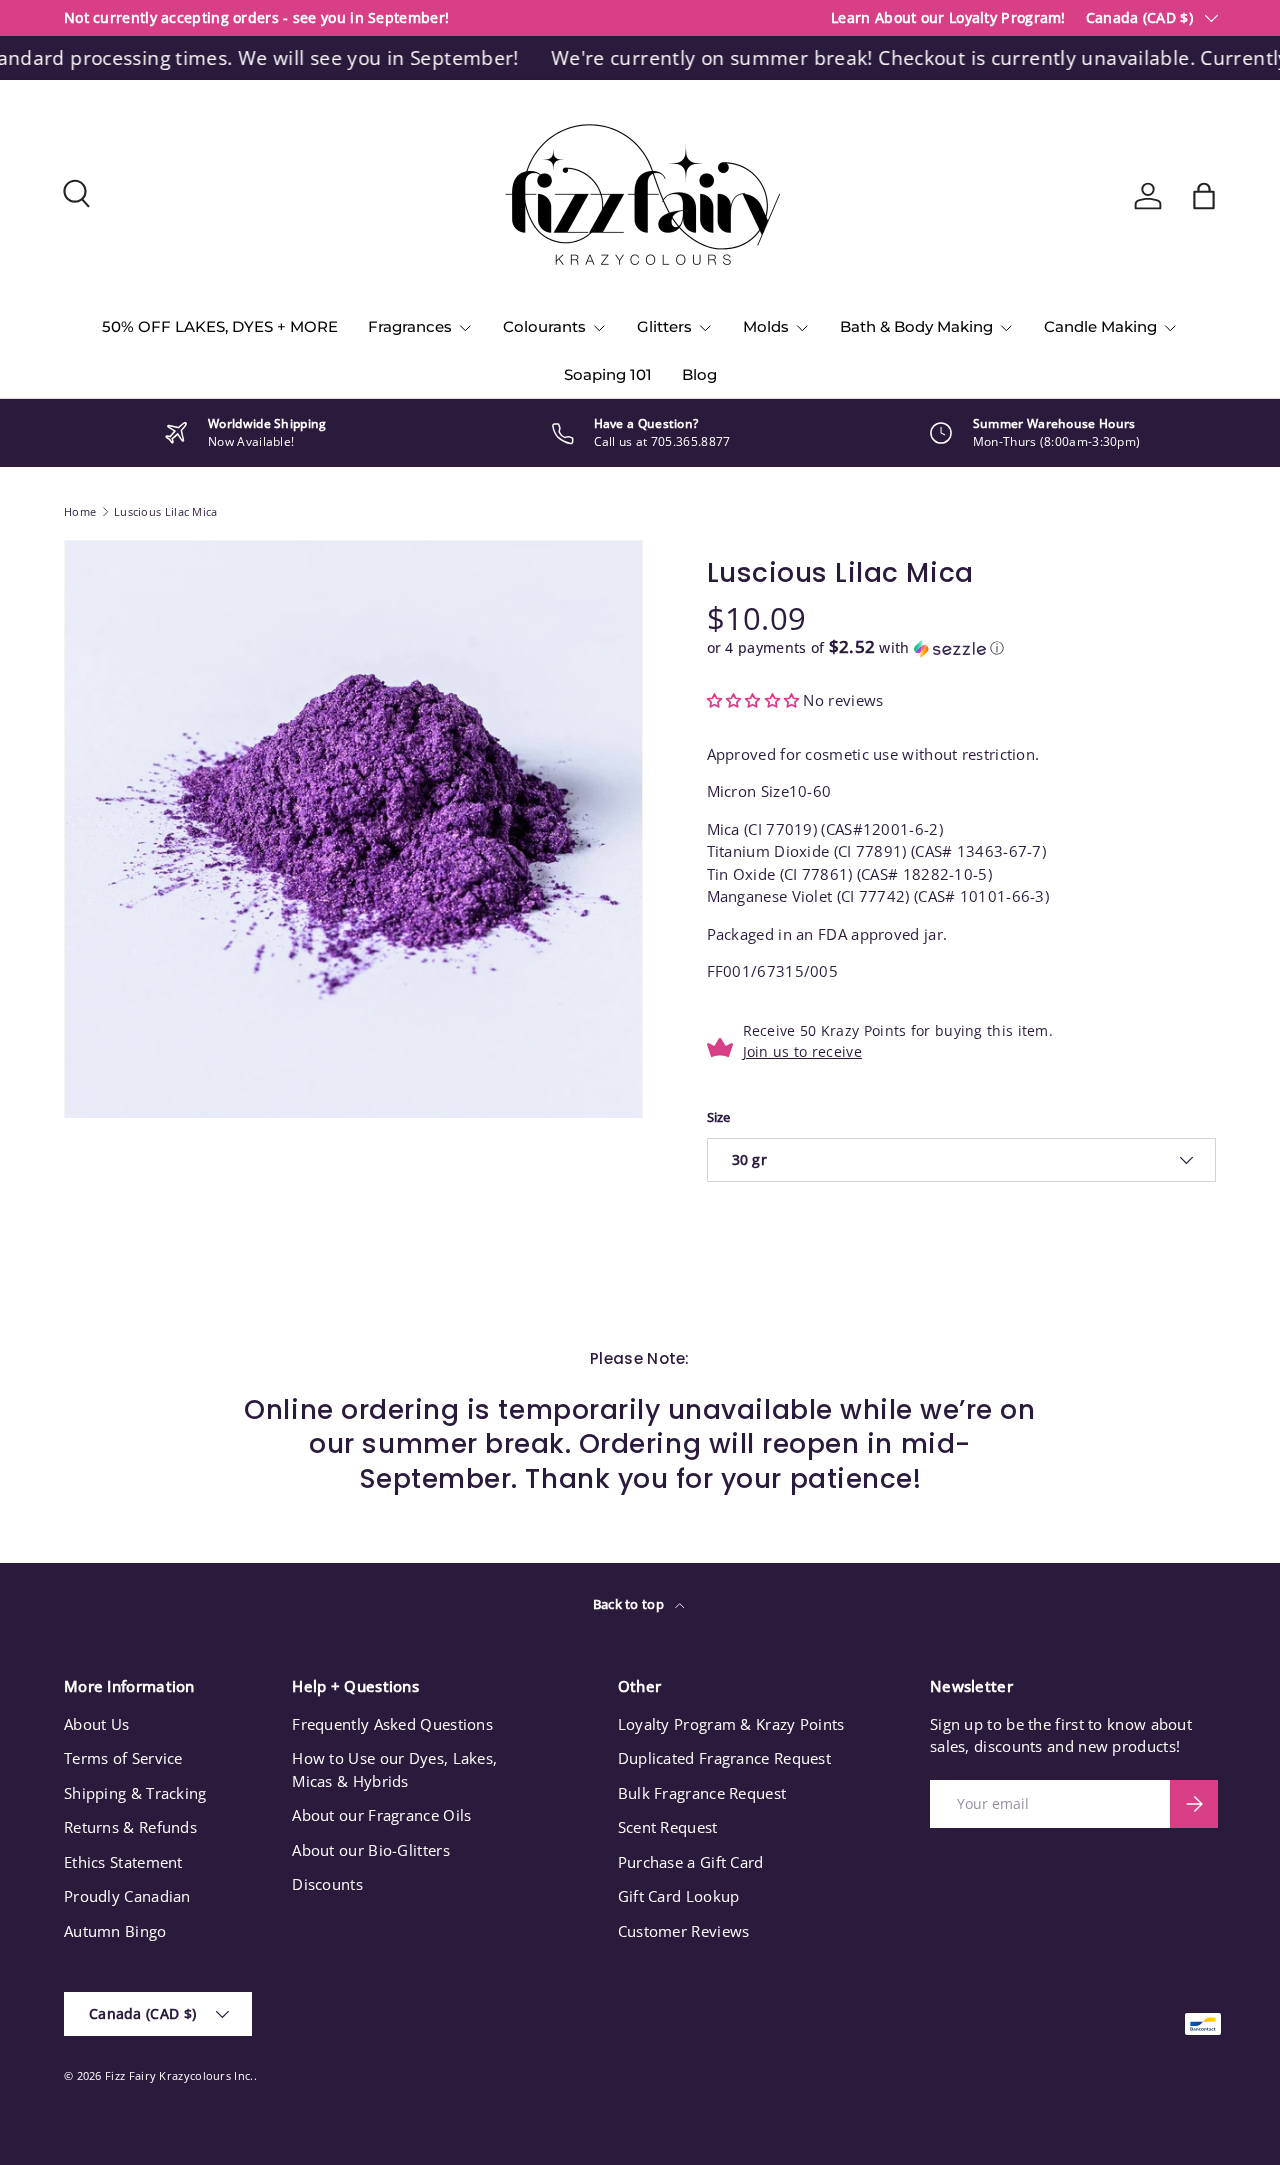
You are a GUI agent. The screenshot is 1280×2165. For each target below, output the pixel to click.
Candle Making (1100, 326)
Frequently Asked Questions (392, 1724)
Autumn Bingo (115, 1931)
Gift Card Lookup (679, 1896)
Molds (766, 326)
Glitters (664, 326)
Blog (699, 374)
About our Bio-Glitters (371, 1850)
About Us (96, 1724)
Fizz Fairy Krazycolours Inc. (179, 2075)
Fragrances (410, 326)
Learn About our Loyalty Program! (948, 18)
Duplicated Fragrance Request (724, 1758)
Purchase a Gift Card (691, 1862)
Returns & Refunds (130, 1827)
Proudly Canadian (127, 1896)
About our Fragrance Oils (381, 1815)
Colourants (544, 326)
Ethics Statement (123, 1862)
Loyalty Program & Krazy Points (731, 1724)
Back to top (630, 1604)
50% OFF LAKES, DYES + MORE (220, 326)
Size (719, 1117)
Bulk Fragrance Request (702, 1793)
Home (80, 511)
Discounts (327, 1884)
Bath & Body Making (916, 326)
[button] (1204, 196)
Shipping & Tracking (135, 1793)
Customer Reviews (684, 1931)
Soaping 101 (608, 374)
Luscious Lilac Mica (166, 511)
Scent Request (668, 1827)
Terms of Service (123, 1758)
